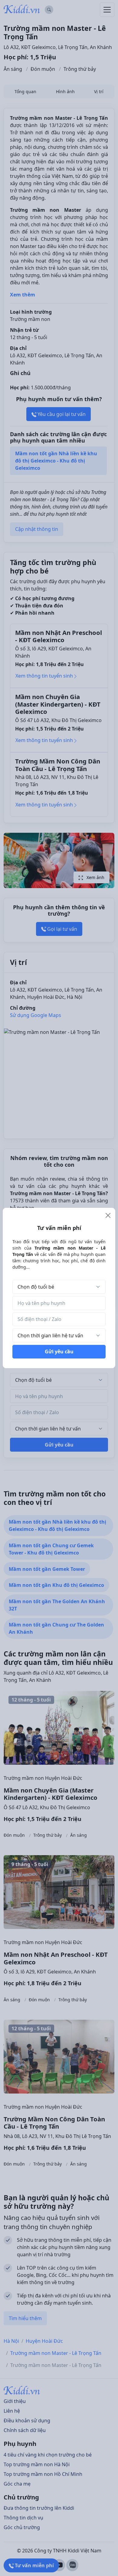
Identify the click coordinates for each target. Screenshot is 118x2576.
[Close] (108, 1215)
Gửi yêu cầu (59, 1352)
